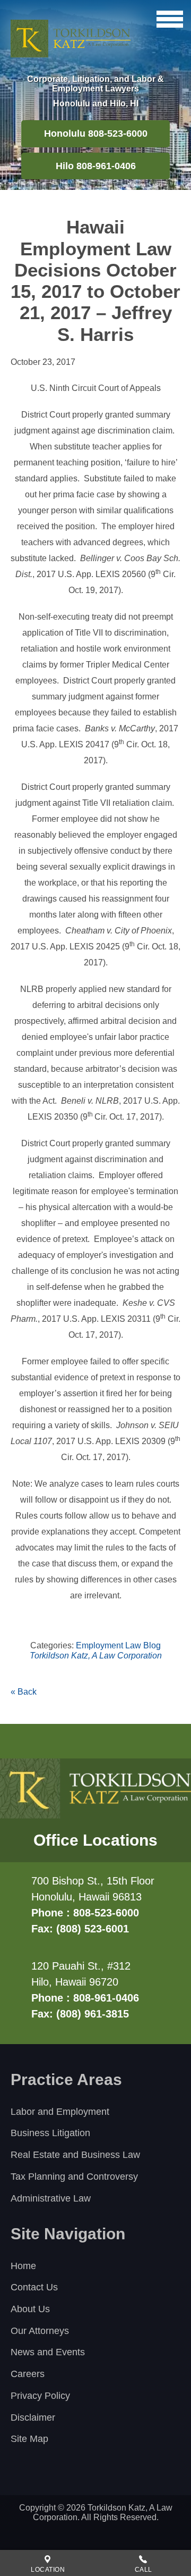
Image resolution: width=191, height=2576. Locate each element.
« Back (24, 1692)
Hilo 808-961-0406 (96, 166)
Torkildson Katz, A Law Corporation (96, 1656)
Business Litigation (50, 2133)
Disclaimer (33, 2417)
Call (144, 2570)
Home (23, 2266)
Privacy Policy (40, 2396)
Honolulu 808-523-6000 (96, 134)
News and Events (48, 2352)
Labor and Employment (60, 2112)
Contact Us (34, 2287)
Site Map (29, 2439)
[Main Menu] (170, 19)
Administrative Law (51, 2198)
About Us (30, 2309)
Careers (28, 2374)
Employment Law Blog (118, 1645)
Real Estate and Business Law (75, 2155)
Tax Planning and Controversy (74, 2177)
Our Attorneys (40, 2331)
